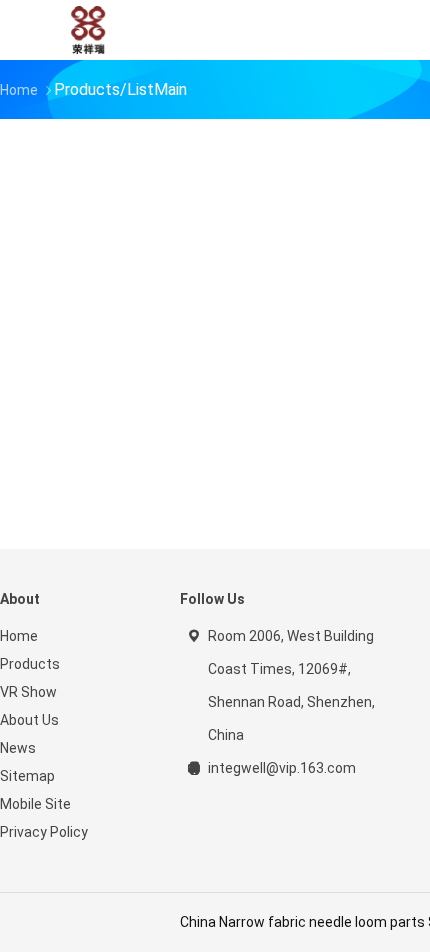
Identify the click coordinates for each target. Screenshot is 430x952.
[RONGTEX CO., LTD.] (88, 30)
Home (19, 636)
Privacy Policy (44, 832)
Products (30, 664)
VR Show (28, 692)
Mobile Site (35, 804)
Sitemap (27, 776)
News (18, 748)
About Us (29, 720)
